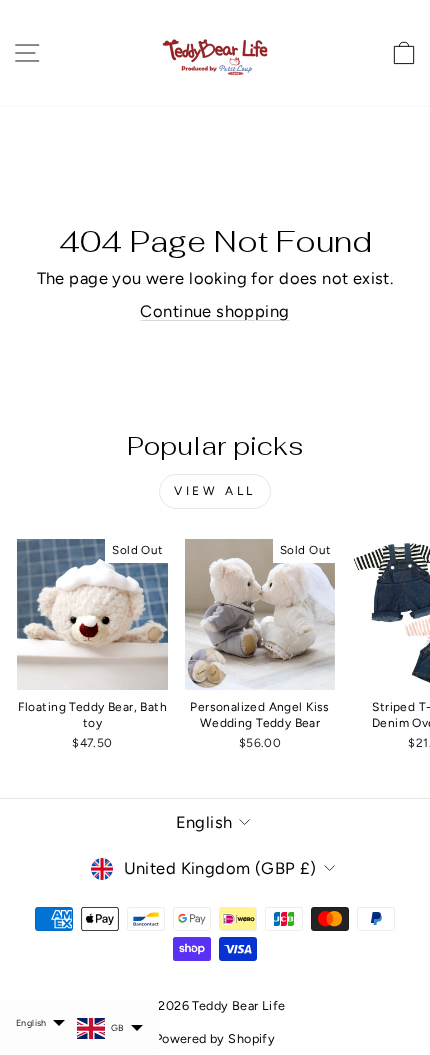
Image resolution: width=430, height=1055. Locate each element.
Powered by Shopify (215, 1038)
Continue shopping (214, 311)
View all (215, 491)
